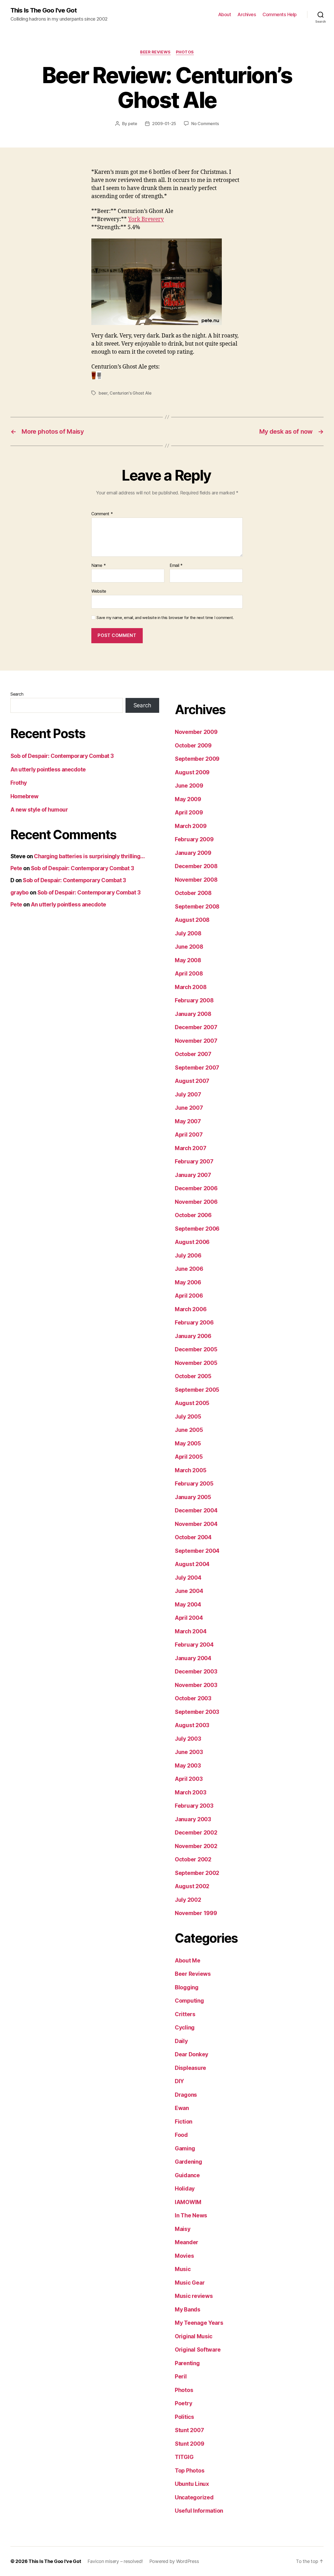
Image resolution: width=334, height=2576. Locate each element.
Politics (184, 2417)
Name (99, 566)
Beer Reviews (155, 52)
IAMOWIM (188, 2202)
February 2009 (194, 839)
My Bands (188, 2310)
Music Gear (190, 2283)
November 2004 (196, 1524)
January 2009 (193, 853)
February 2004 (194, 1645)
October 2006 (193, 1215)
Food (181, 2135)
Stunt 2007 (189, 2430)
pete (133, 124)
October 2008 (193, 893)
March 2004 (191, 1631)
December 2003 (196, 1672)
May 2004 (188, 1605)
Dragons (186, 2095)
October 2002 (193, 1859)
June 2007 (189, 1108)
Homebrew (25, 796)
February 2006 (194, 1323)
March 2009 (191, 826)
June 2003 (189, 1752)
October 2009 (193, 746)
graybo (20, 893)
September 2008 (197, 907)
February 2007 (194, 1161)
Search (17, 694)
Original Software (198, 2350)
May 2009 (188, 799)
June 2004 (189, 1591)
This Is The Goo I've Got (44, 10)
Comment (102, 514)
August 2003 (192, 1725)
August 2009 (192, 772)
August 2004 (192, 1564)
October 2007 (193, 1054)
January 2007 (193, 1175)
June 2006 (189, 1269)
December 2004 (196, 1510)
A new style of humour (39, 810)
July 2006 (188, 1256)
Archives (247, 14)
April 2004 (189, 1618)
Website (99, 591)
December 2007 (196, 1027)
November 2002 (196, 1846)
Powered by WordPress (174, 2561)
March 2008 (191, 987)
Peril (181, 2376)
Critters (185, 2014)
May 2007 (188, 1121)
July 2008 (188, 933)
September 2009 (197, 759)
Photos (185, 52)
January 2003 (193, 1819)
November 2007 (196, 1041)
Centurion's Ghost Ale (130, 393)
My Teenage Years (199, 2323)
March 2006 (191, 1309)
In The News (191, 2215)
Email (176, 566)
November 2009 (196, 732)
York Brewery (146, 219)
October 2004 (193, 1537)
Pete (16, 868)
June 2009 (189, 786)
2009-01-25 (164, 124)
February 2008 (194, 1000)
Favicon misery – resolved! (115, 2561)
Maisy (183, 2229)
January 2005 (193, 1497)
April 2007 (189, 1135)
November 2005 (196, 1363)
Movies (184, 2256)
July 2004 (188, 1578)
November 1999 (196, 1913)
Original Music (194, 2336)
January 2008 (193, 1014)
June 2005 (189, 1430)
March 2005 (190, 1470)
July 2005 (188, 1417)
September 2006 (197, 1229)
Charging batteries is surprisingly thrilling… (89, 856)
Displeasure (190, 2068)
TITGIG (184, 2457)
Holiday (185, 2189)
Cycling (185, 2028)
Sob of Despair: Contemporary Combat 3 (62, 756)
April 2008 (189, 974)
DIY (179, 2081)
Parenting (187, 2363)
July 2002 (188, 1900)
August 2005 (192, 1403)
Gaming (185, 2148)
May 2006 (188, 1282)
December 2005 (196, 1349)
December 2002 (196, 1833)
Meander (187, 2242)
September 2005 (197, 1390)
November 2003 (196, 1685)
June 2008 (189, 947)
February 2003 (194, 1806)
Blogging (187, 1987)
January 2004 (193, 1658)
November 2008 (196, 880)
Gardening (189, 2162)
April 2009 (189, 812)
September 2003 (197, 1712)
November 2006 (196, 1202)
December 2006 (196, 1188)
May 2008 (188, 960)
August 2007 (192, 1081)
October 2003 (193, 1698)
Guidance (187, 2175)
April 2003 (189, 1779)
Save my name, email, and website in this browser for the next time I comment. (165, 618)
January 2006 (193, 1336)
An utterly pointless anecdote (48, 769)
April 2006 (189, 1296)
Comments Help (280, 14)
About (225, 14)
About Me (188, 1961)
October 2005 (193, 1376)
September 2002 (197, 1873)
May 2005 (188, 1443)
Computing (189, 2001)
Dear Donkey (192, 2054)
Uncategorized (194, 2497)
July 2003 (188, 1739)
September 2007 (197, 1068)
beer (103, 393)
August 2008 (192, 920)
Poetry (183, 2403)
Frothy (19, 783)
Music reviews (194, 2296)
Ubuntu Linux (192, 2484)
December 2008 (196, 866)
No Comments (205, 124)
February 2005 (194, 1484)
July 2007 (188, 1094)
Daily (181, 2041)
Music (183, 2269)
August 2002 (192, 1886)
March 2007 (190, 1148)
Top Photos (190, 2471)
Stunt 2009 (189, 2444)
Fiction (184, 2122)
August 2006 (192, 1242)
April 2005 (189, 1457)
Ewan (182, 2108)
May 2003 (188, 1766)
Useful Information (199, 2511)
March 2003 (190, 1792)
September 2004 (197, 1551)
